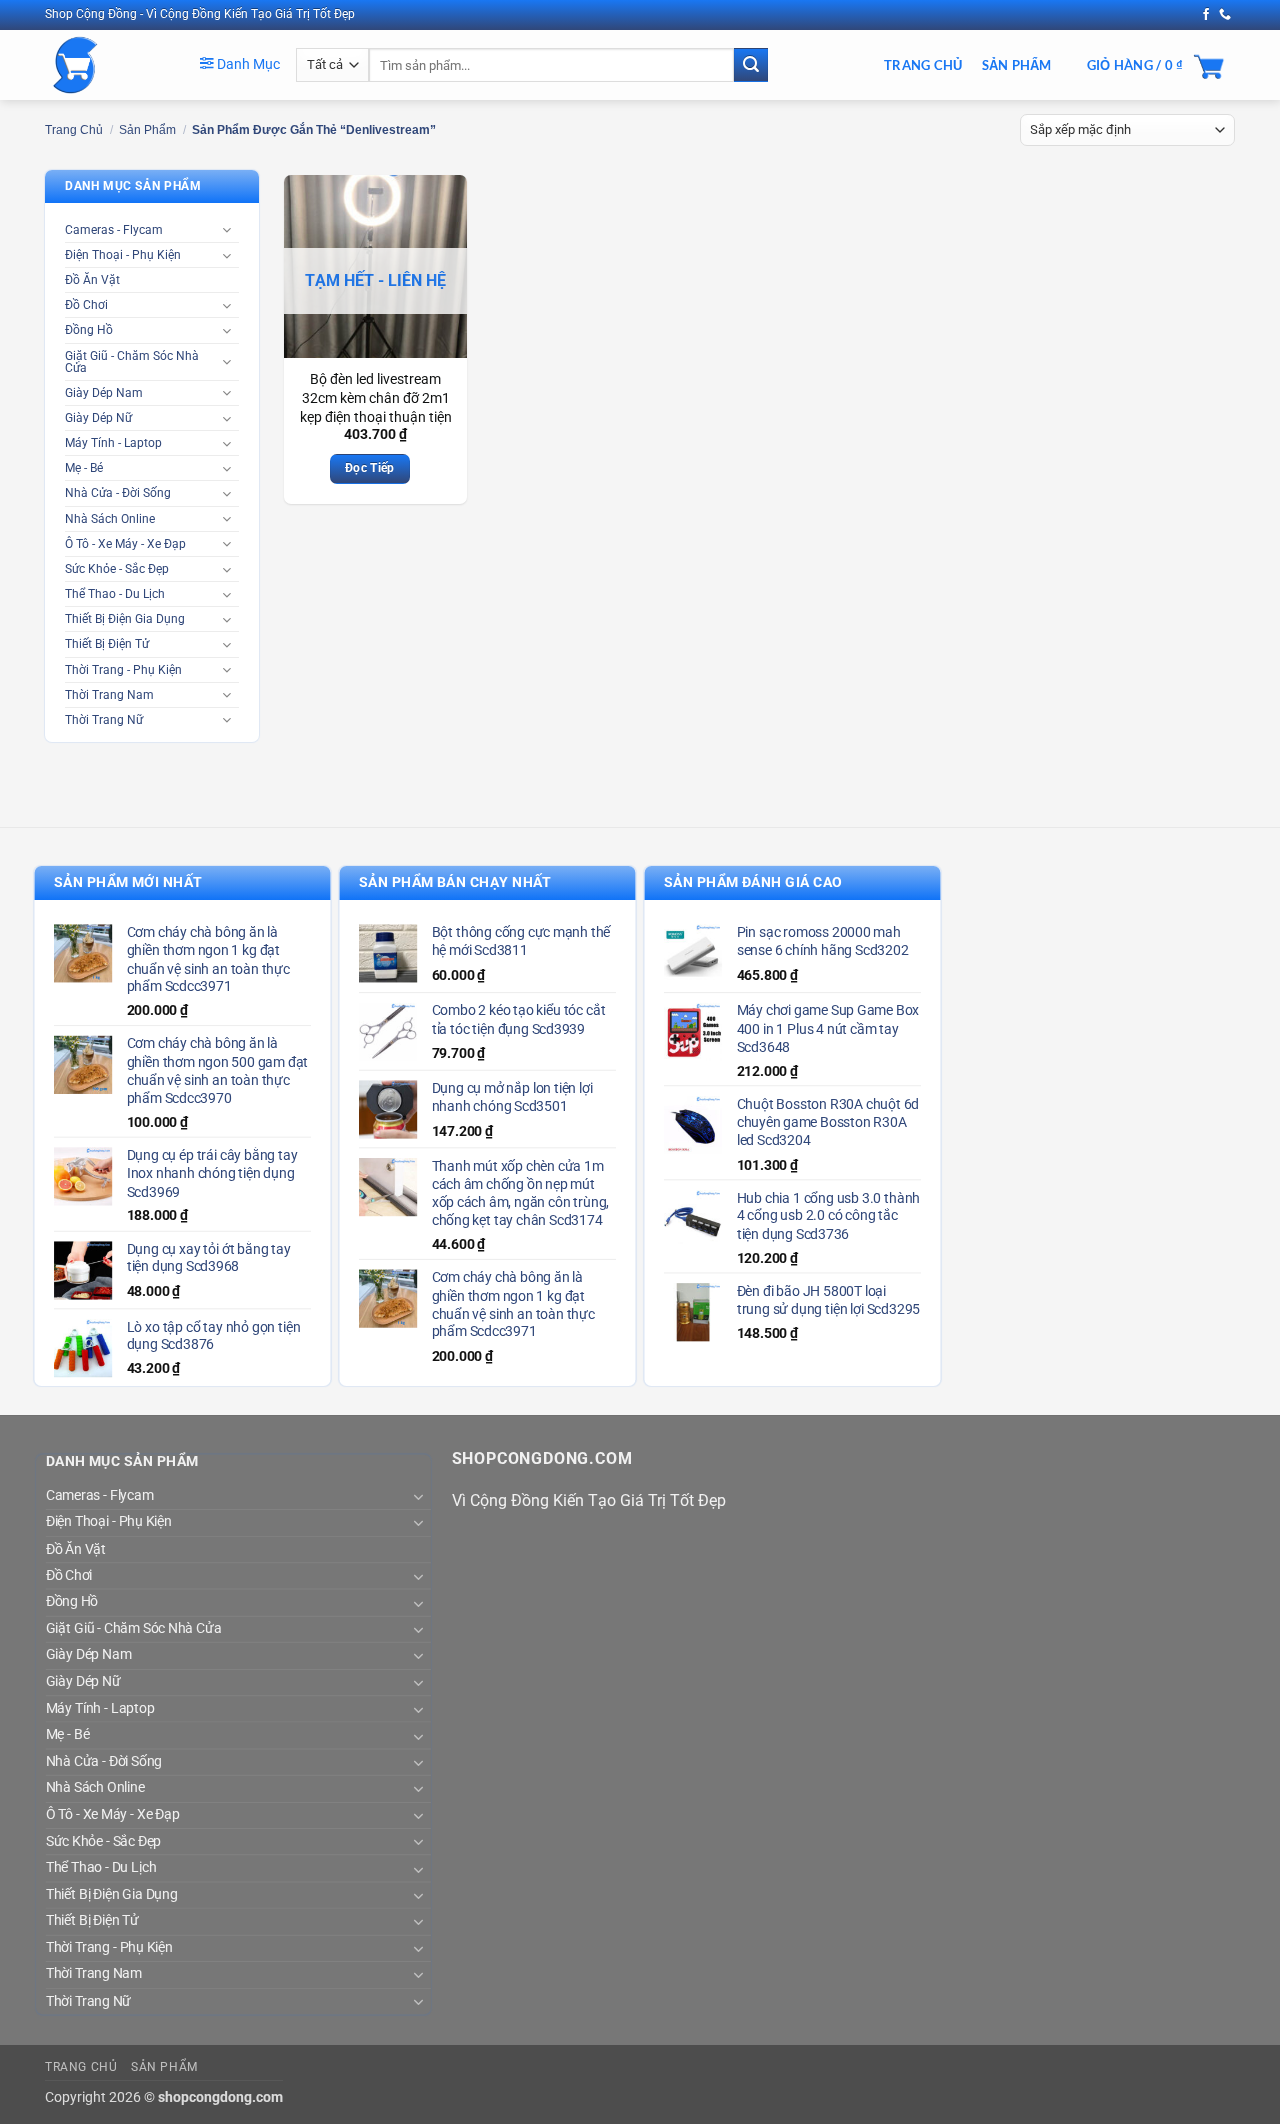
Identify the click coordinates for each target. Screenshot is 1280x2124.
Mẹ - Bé (84, 468)
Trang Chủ (923, 65)
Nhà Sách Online (110, 519)
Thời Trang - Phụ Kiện (123, 670)
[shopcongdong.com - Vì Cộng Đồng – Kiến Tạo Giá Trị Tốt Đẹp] (107, 65)
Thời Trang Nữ (104, 720)
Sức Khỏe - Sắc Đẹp (117, 569)
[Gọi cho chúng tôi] (1225, 15)
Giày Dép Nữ (98, 418)
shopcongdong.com (220, 2097)
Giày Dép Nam (104, 393)
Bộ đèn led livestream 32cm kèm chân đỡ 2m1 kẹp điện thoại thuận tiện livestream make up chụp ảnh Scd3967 (376, 417)
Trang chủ (74, 130)
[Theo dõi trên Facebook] (1206, 15)
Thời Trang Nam (109, 695)
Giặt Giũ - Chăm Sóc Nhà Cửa (132, 362)
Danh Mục (247, 64)
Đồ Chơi (86, 305)
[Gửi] (751, 65)
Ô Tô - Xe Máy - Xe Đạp (125, 544)
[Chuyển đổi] (227, 229)
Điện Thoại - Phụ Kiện (123, 255)
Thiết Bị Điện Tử (107, 644)
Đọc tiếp (370, 468)
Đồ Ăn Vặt (92, 280)
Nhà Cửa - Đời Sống (118, 493)
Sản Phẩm (1017, 65)
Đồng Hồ (89, 330)
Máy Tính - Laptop (113, 443)
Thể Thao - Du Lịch (115, 594)
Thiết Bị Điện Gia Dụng (125, 619)
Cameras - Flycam (114, 230)
